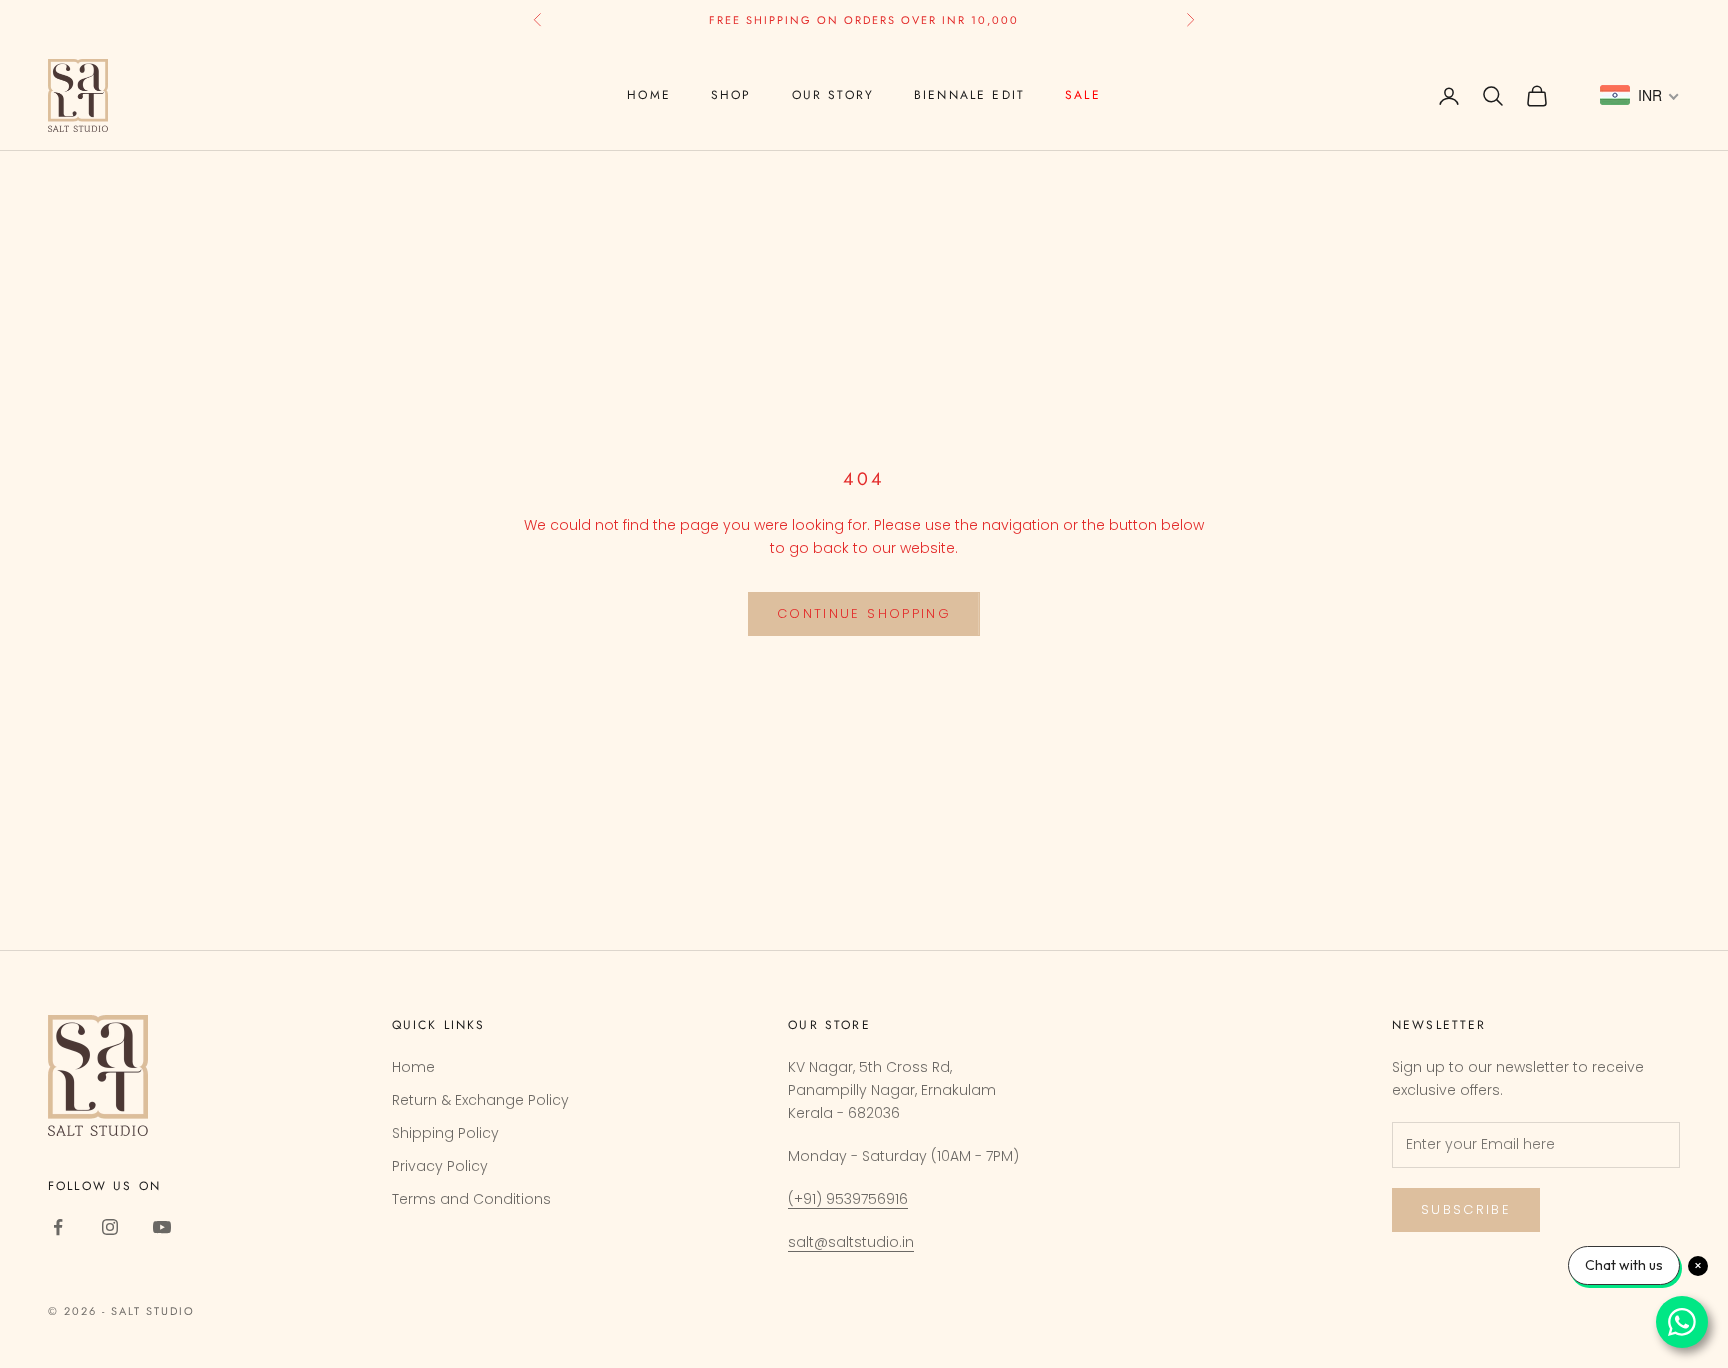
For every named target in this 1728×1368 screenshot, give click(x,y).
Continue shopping (864, 613)
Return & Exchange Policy (480, 1100)
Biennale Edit (969, 95)
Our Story (833, 95)
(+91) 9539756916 (848, 1199)
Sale (1083, 95)
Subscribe (1466, 1209)
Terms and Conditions (471, 1199)
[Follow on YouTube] (162, 1227)
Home (649, 95)
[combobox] (1640, 96)
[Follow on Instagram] (110, 1227)
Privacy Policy (440, 1166)
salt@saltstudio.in (851, 1242)
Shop (731, 95)
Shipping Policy (445, 1133)
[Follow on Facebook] (58, 1227)
